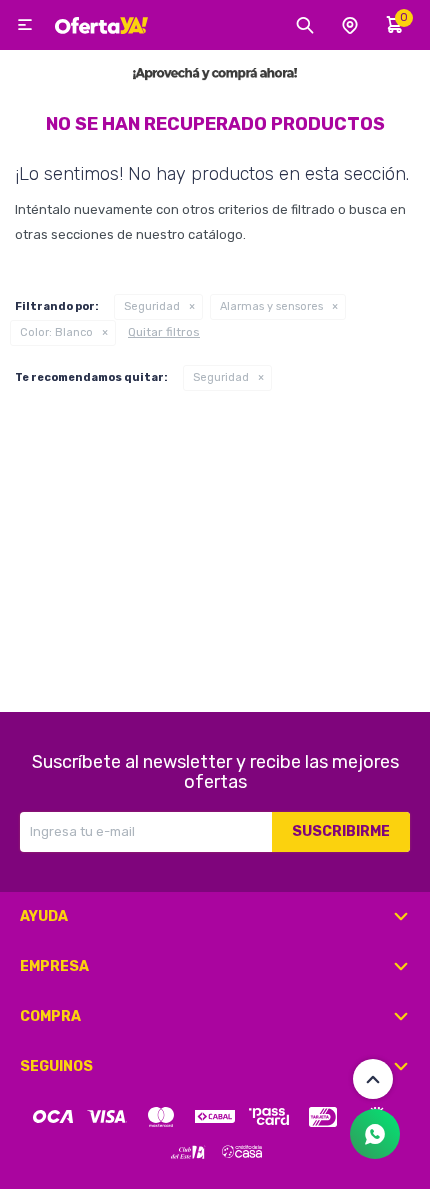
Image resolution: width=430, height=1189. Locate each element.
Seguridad (152, 306)
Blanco (56, 332)
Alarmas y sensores (271, 306)
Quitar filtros (164, 332)
